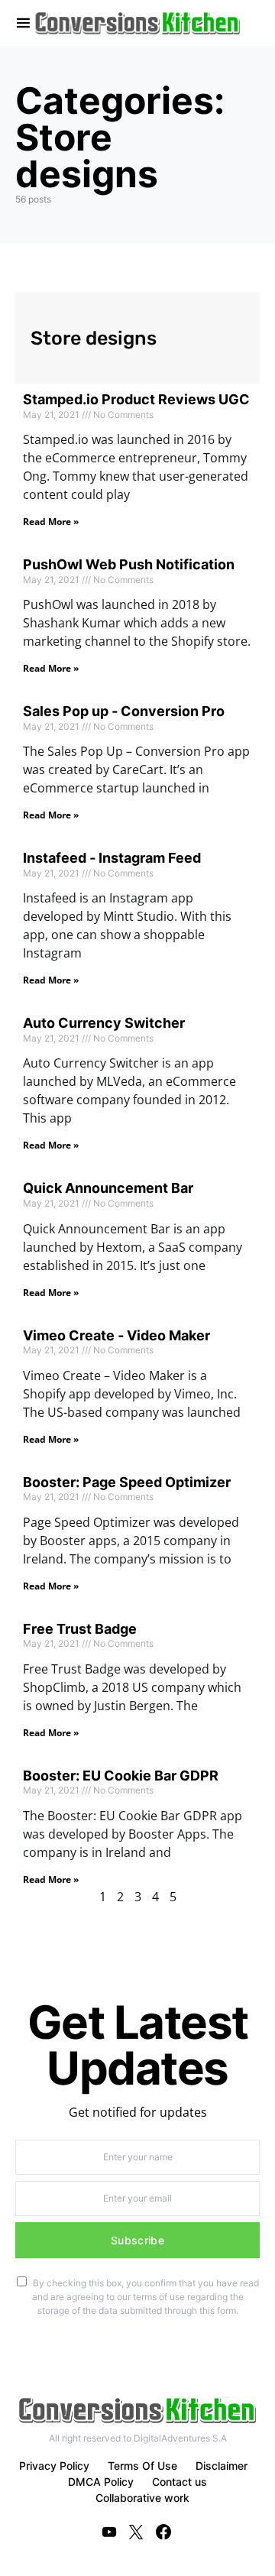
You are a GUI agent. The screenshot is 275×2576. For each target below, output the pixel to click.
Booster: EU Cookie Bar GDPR (121, 1776)
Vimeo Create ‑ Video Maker (116, 1335)
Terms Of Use (142, 2466)
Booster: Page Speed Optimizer (127, 1482)
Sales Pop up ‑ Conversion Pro (124, 711)
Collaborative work (142, 2498)
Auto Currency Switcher (104, 1023)
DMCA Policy (101, 2482)
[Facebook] (163, 2532)
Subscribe (137, 2240)
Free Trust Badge (80, 1629)
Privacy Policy (54, 2466)
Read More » (51, 522)
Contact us (180, 2482)
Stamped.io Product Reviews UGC (136, 399)
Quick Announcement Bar (108, 1188)
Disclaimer (222, 2466)
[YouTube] (109, 2532)
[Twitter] (136, 2532)
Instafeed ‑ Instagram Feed (112, 858)
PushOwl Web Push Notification (129, 564)
